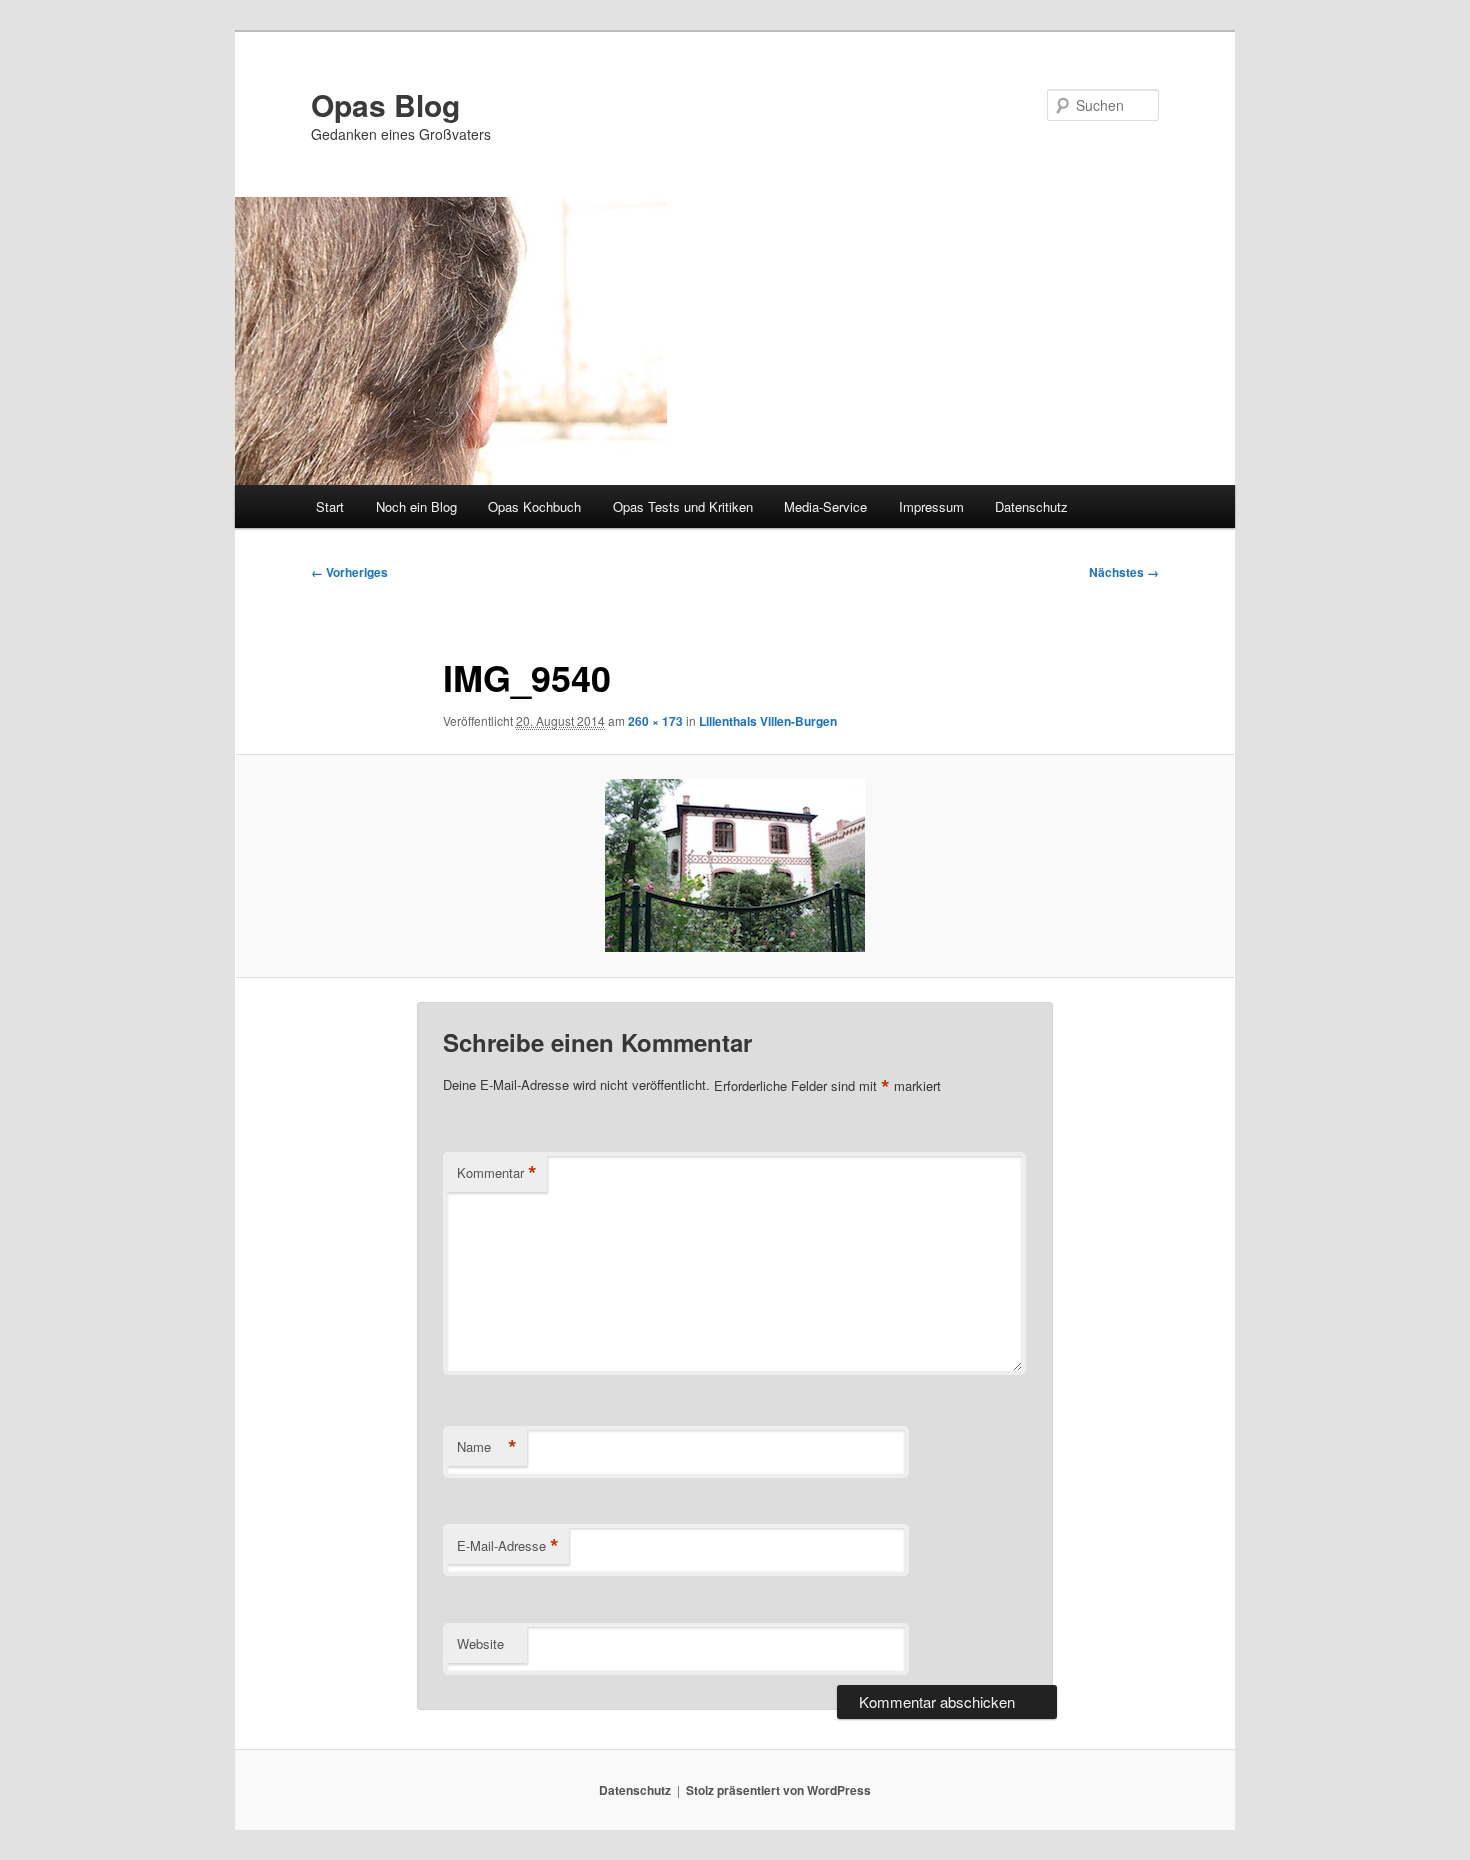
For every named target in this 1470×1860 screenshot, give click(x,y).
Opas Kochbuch (534, 506)
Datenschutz (1031, 506)
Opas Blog (385, 104)
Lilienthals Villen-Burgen (768, 721)
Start (330, 506)
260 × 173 (655, 721)
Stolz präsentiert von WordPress (778, 1790)
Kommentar (497, 1173)
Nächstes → (1124, 572)
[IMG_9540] (735, 865)
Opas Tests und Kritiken (683, 506)
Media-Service (825, 506)
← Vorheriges (349, 572)
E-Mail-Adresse (508, 1546)
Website (480, 1643)
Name (487, 1447)
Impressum (931, 506)
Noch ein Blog (416, 506)
